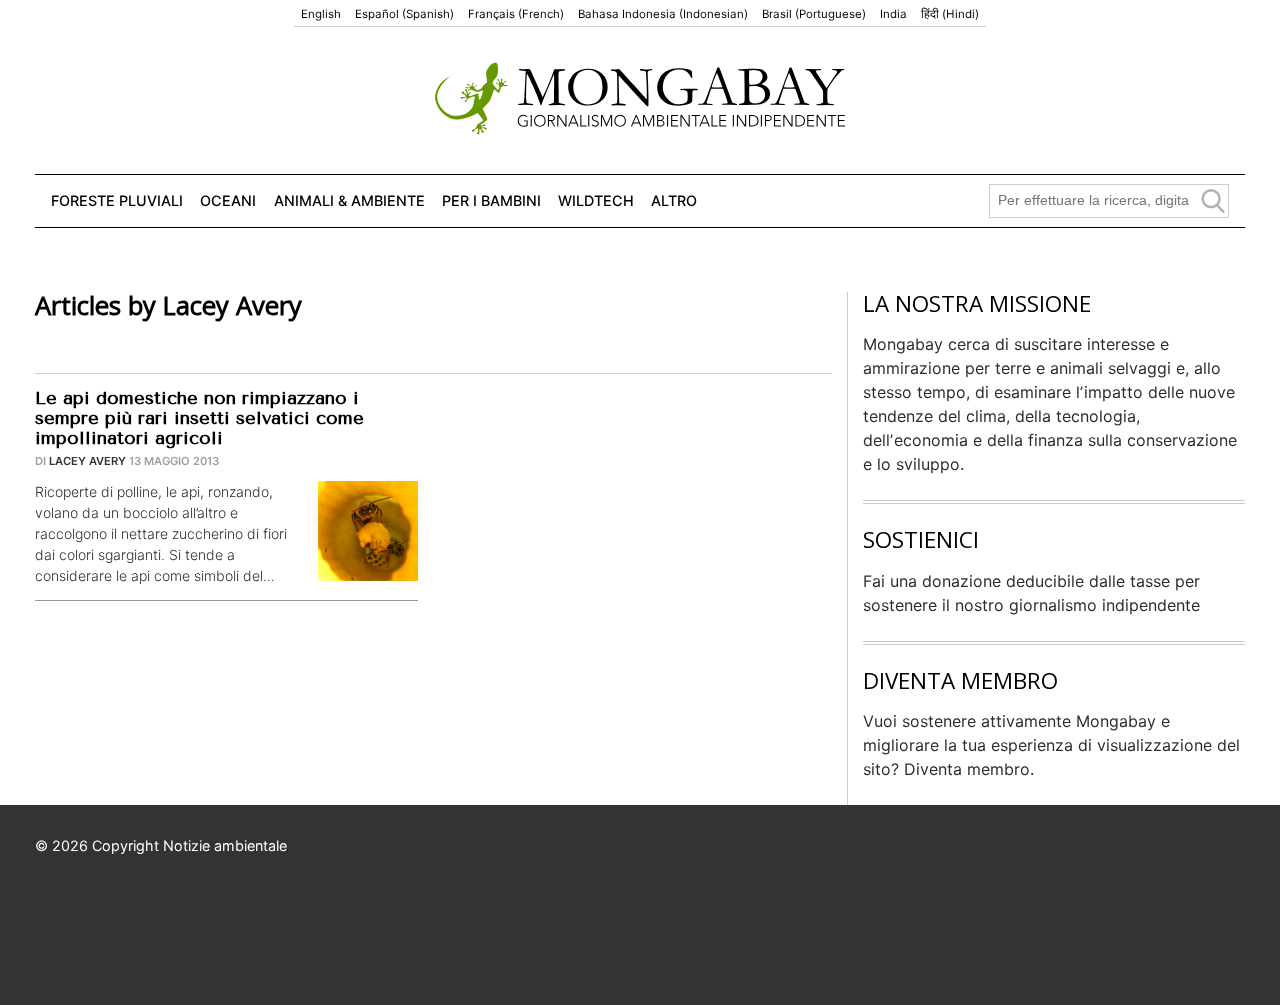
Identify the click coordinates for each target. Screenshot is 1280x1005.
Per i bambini (491, 200)
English (321, 14)
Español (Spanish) (404, 14)
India (893, 14)
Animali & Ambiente (349, 200)
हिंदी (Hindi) (950, 14)
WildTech (596, 200)
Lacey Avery (87, 461)
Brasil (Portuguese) (814, 14)
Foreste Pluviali (117, 200)
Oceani (228, 200)
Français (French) (516, 14)
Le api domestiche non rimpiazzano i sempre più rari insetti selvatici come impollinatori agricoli (199, 418)
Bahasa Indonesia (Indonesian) (663, 14)
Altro (674, 200)
